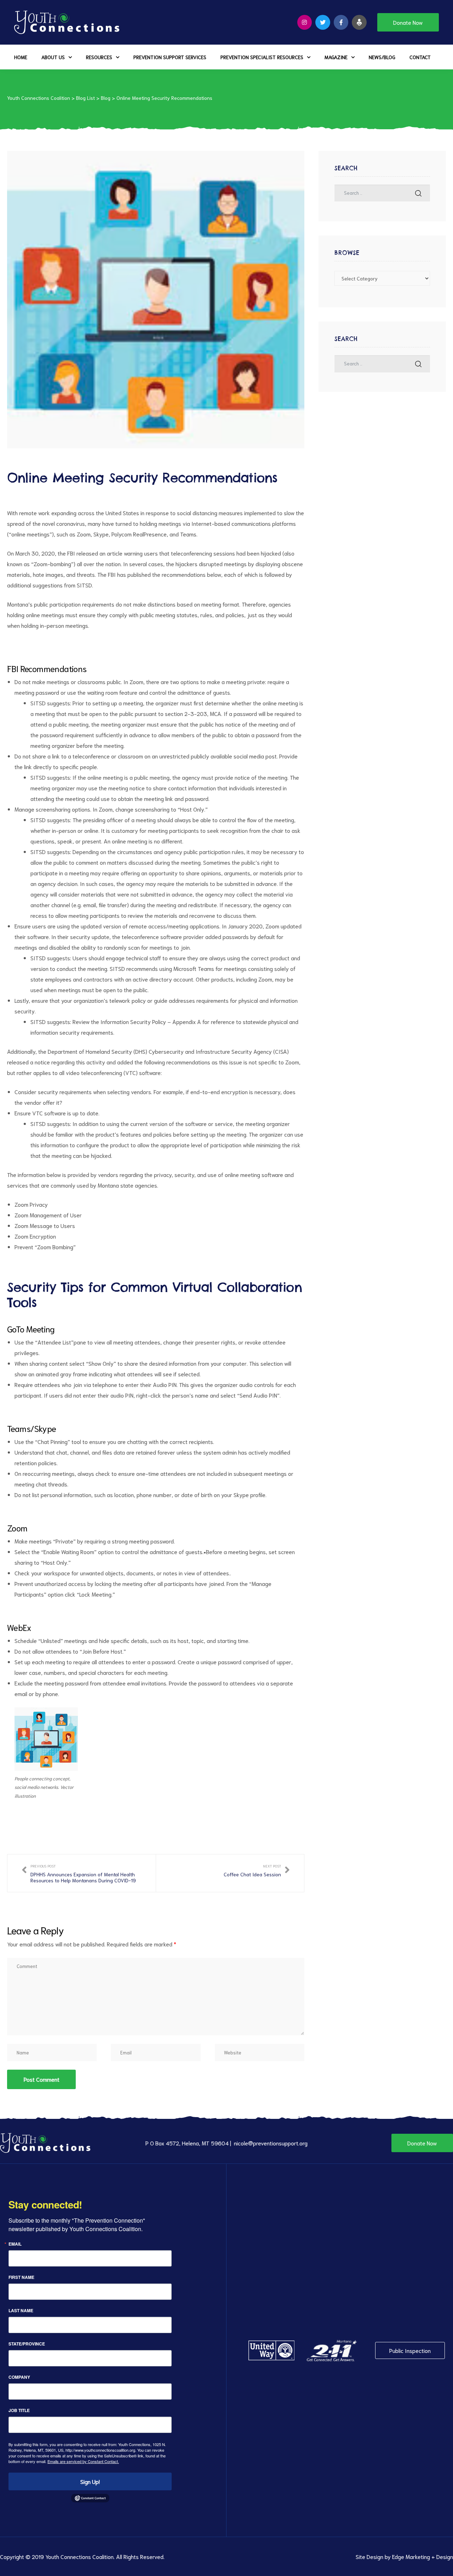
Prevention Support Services (170, 57)
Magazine (336, 57)
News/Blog (382, 57)
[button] (408, 22)
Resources (99, 57)
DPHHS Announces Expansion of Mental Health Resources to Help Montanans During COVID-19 (82, 1873)
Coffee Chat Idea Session (257, 1873)
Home (21, 57)
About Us (53, 57)
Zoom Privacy (31, 1204)
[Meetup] (359, 22)
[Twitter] (323, 22)
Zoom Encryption (35, 1236)
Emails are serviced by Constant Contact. (83, 2461)
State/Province (27, 2344)
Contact (420, 57)
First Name (21, 2277)
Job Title (19, 2410)
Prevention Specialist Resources (262, 57)
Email (15, 2244)
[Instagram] (305, 22)
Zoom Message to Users (45, 1225)
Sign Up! (90, 2481)
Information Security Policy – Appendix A (151, 1021)
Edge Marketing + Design (423, 2556)
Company (19, 2377)
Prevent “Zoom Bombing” (45, 1247)
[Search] (418, 193)
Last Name (21, 2310)
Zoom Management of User (48, 1215)
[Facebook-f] (341, 22)
